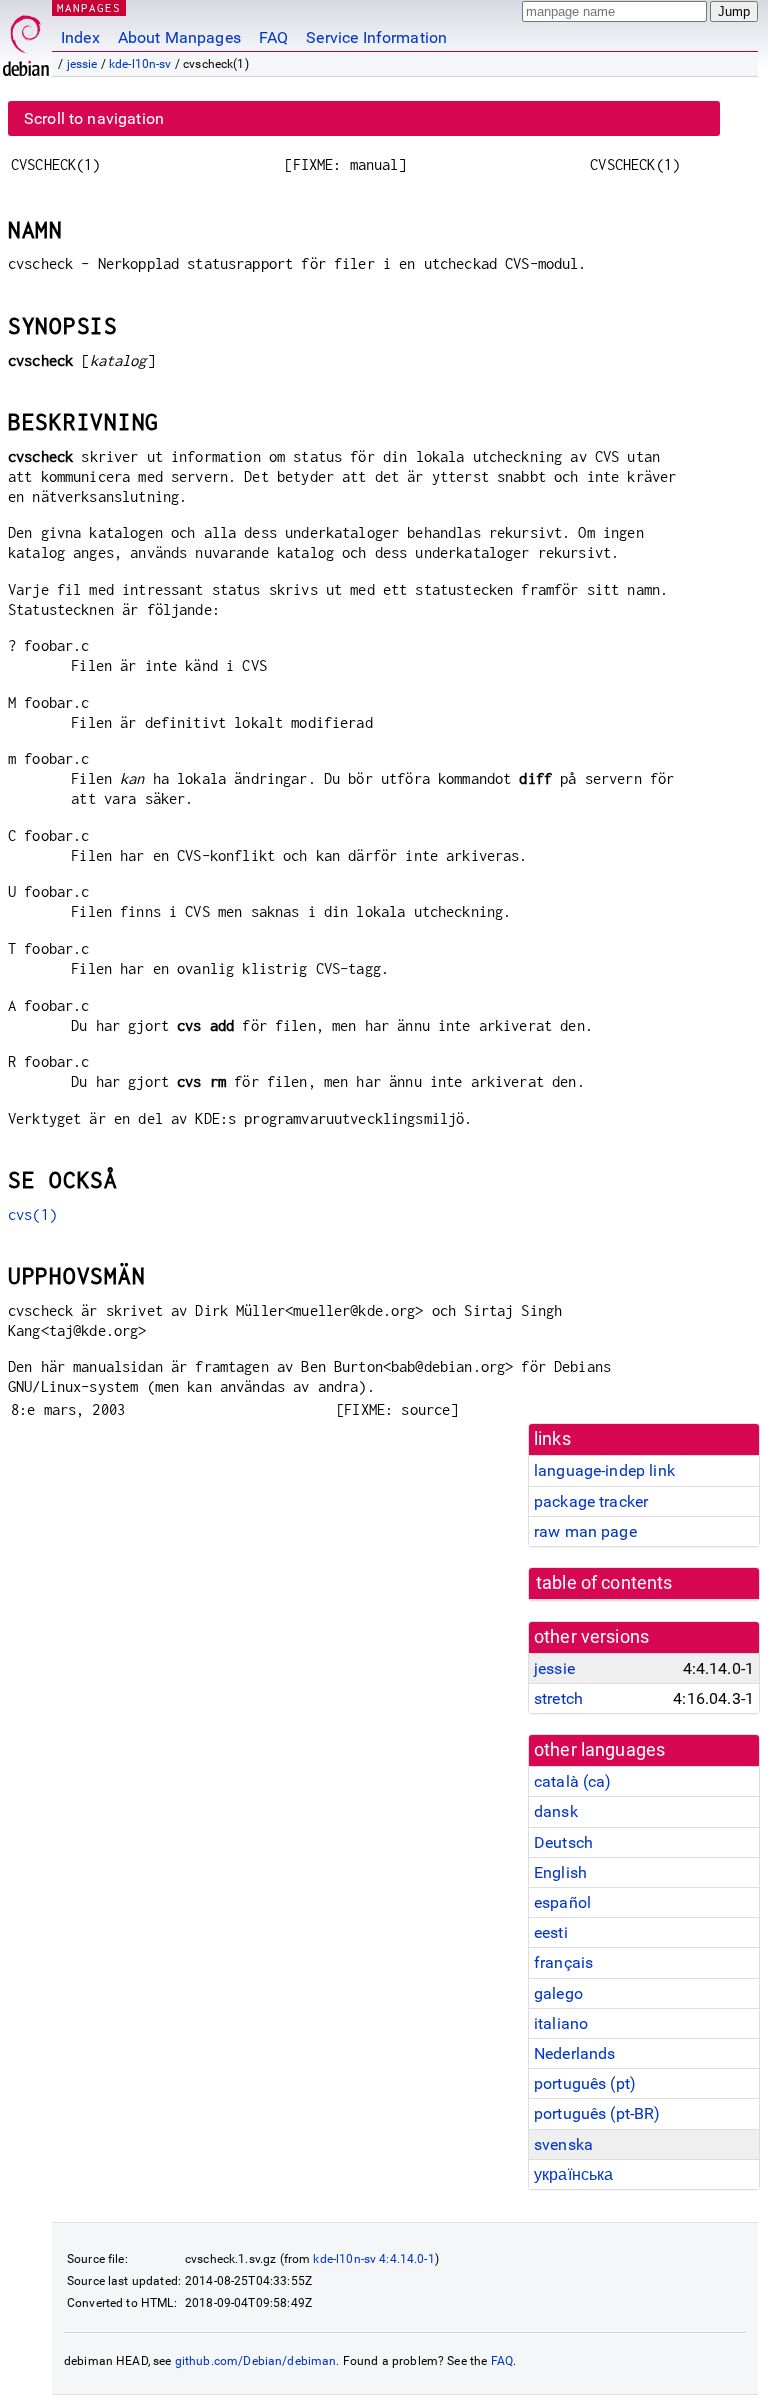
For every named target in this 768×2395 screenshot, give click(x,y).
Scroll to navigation (94, 118)
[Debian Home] (26, 40)
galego (558, 1993)
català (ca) (573, 1781)
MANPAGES (89, 7)
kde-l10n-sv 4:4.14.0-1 (373, 2259)
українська (574, 2174)
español (562, 1902)
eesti (551, 1932)
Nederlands (575, 2053)
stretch (558, 1698)
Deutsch (563, 1842)
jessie (82, 64)
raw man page (585, 1531)
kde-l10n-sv (140, 64)
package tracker (591, 1501)
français (563, 1962)
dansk (556, 1811)
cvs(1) (32, 1214)
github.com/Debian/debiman (256, 2361)
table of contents (604, 1583)
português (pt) (585, 2083)
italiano (561, 2023)
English (560, 1872)
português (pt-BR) (597, 2113)
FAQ (273, 37)
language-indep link (604, 1470)
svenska (563, 2144)
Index (80, 37)
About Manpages (179, 37)
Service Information (376, 37)
